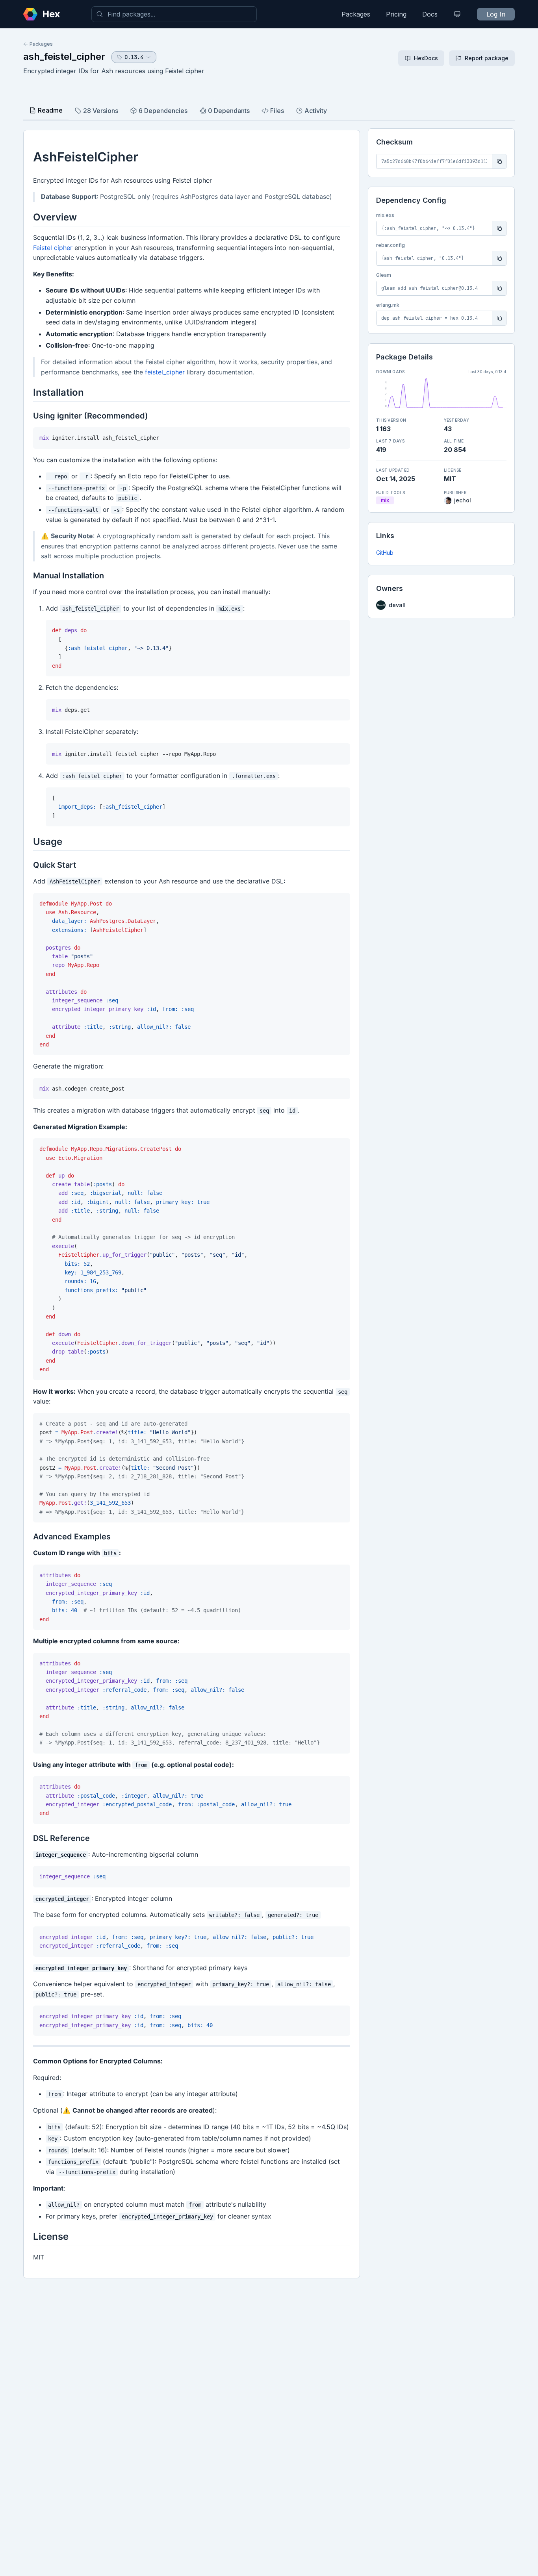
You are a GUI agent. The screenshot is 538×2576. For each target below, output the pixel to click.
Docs (430, 14)
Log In (496, 14)
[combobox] (174, 14)
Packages (356, 14)
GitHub (385, 553)
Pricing (396, 14)
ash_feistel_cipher (64, 56)
